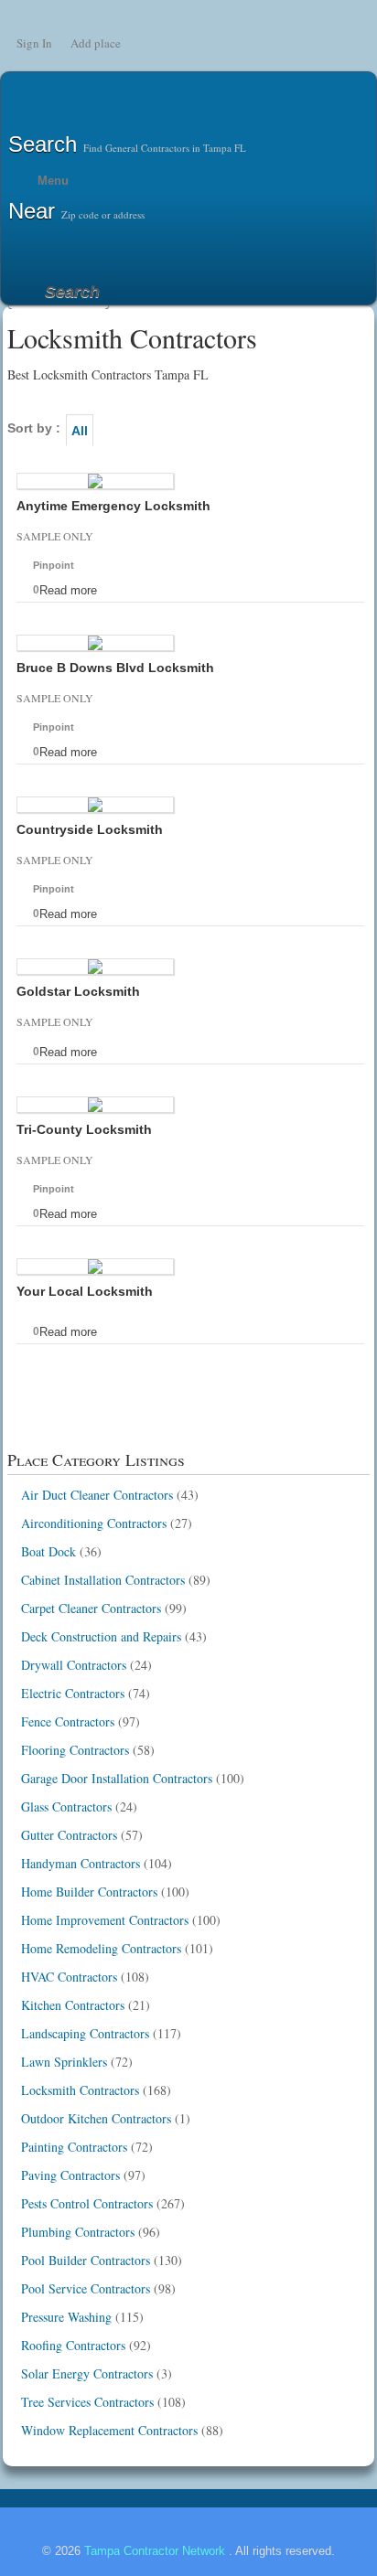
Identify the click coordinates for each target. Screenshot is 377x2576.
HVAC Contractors (69, 1977)
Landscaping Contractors (85, 2033)
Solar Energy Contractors (87, 2373)
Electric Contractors (73, 1693)
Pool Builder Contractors (86, 2260)
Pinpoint (54, 565)
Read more (68, 590)
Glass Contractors (66, 1806)
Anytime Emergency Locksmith (113, 506)
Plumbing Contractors (78, 2232)
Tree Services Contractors (87, 2402)
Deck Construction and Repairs (101, 1636)
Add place (96, 43)
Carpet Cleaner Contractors (91, 1608)
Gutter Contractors (69, 1835)
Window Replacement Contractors (109, 2430)
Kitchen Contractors (73, 2005)
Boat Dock (48, 1551)
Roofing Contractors (73, 2345)
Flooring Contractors (75, 1750)
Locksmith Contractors (80, 2090)
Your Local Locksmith (85, 1291)
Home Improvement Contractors (105, 1920)
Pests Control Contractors (87, 2203)
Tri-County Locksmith (84, 1129)
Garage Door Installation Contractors (117, 1778)
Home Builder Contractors (89, 1892)
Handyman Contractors (81, 1863)
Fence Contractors (68, 1721)
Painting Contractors (74, 2147)
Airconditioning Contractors (94, 1523)
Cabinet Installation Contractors (103, 1580)
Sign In (34, 43)
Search (72, 292)
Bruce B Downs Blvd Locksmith (115, 668)
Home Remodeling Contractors (101, 1948)
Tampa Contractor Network (156, 2551)
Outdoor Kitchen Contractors (96, 2118)
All (80, 431)
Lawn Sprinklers (64, 2062)
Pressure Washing (66, 2317)
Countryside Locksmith (90, 829)
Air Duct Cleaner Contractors (97, 1495)
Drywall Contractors (74, 1665)
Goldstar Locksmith (78, 991)
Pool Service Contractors (86, 2288)
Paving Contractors (70, 2175)
